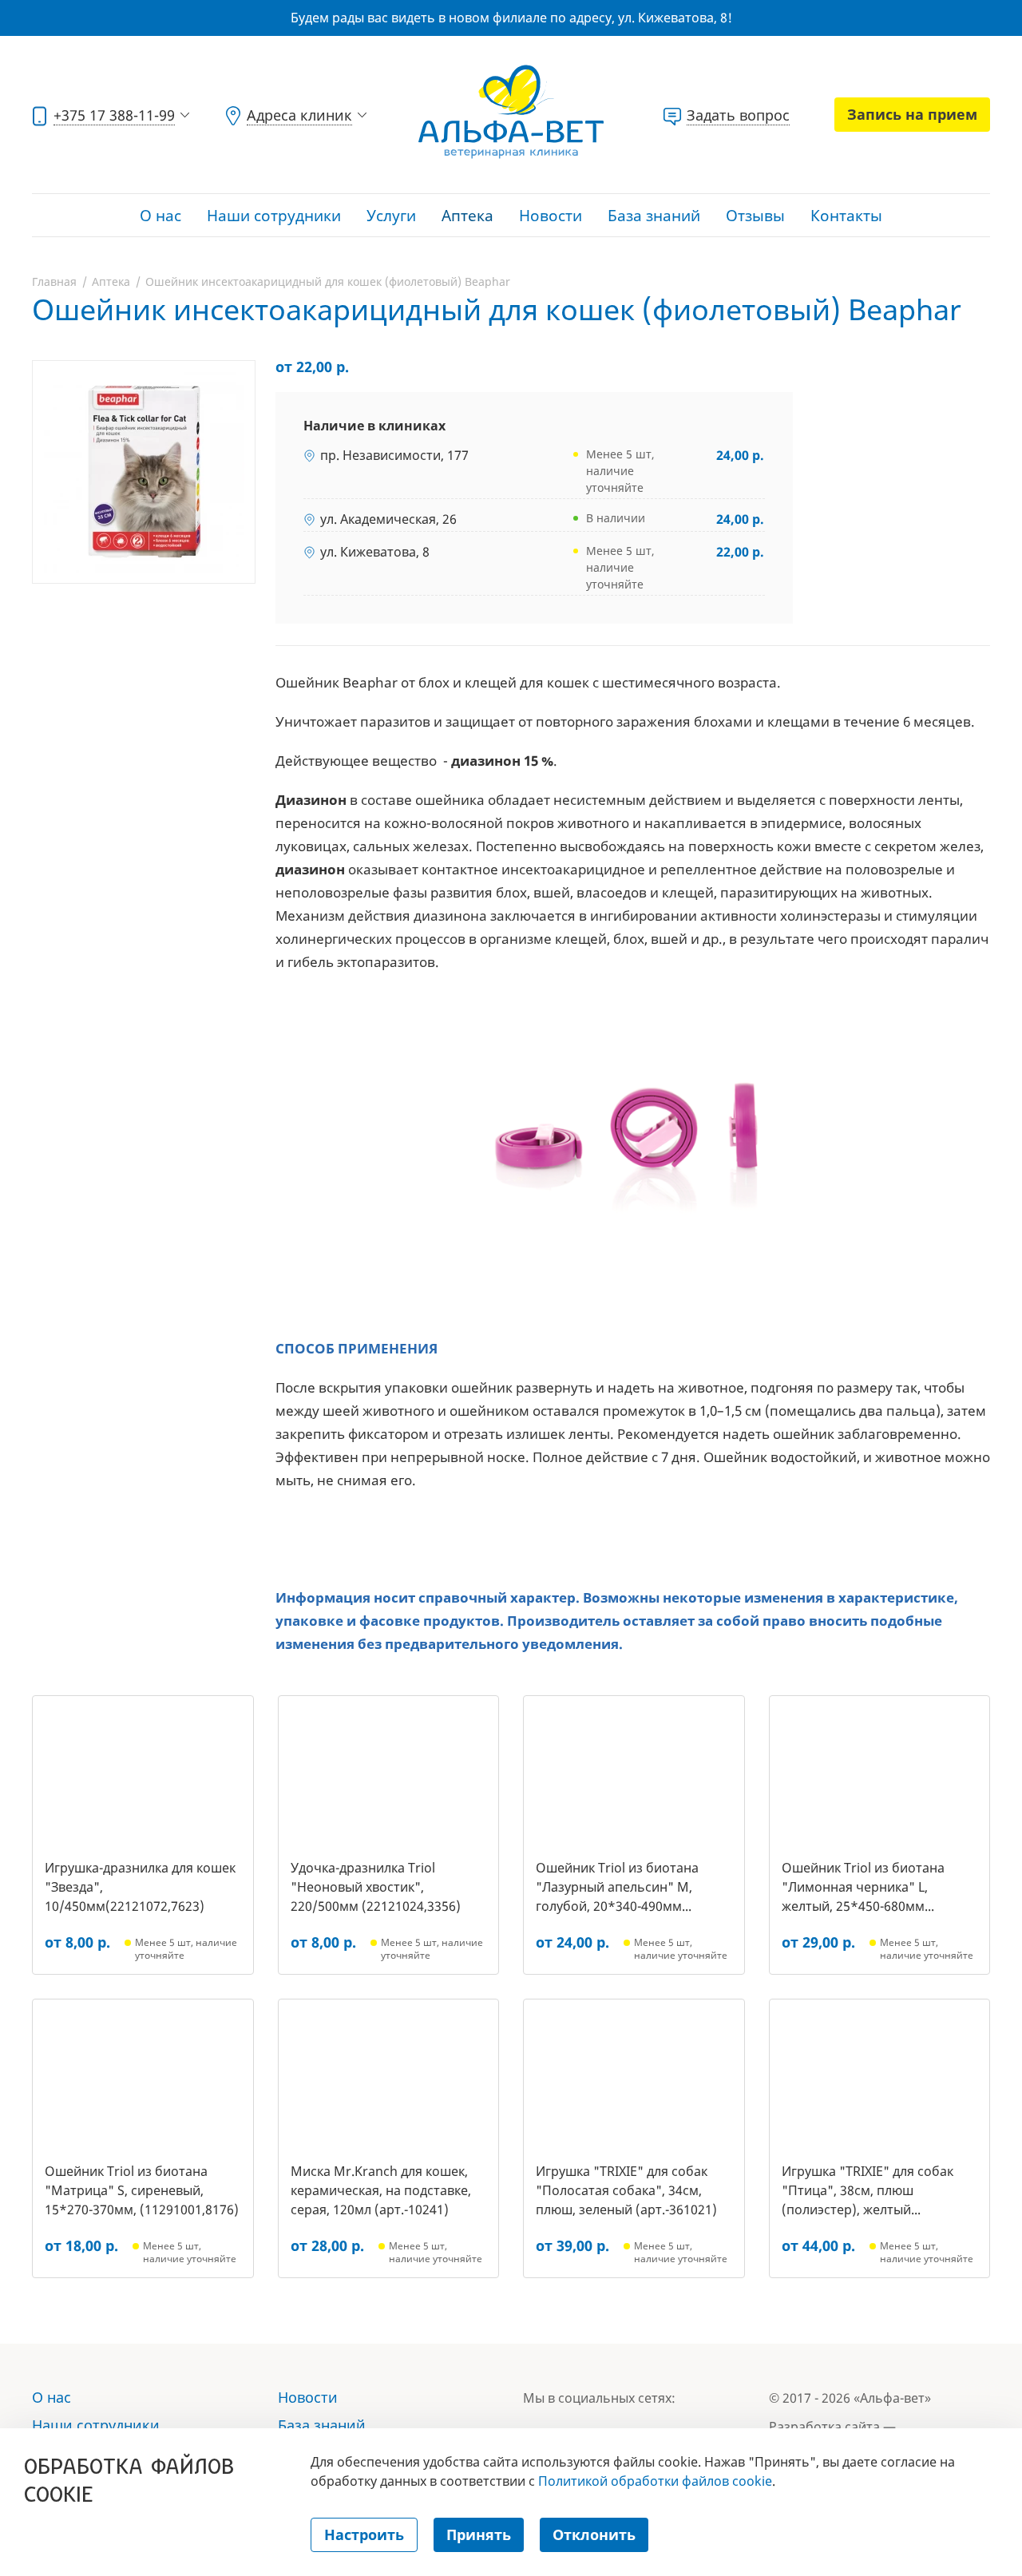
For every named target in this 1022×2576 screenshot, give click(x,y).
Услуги (391, 216)
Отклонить (594, 2534)
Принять (479, 2534)
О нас (160, 216)
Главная (54, 281)
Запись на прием (912, 114)
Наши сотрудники (274, 216)
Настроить (364, 2534)
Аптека (467, 216)
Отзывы (755, 216)
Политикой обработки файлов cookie (655, 2481)
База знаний (654, 216)
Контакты (846, 216)
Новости (551, 216)
